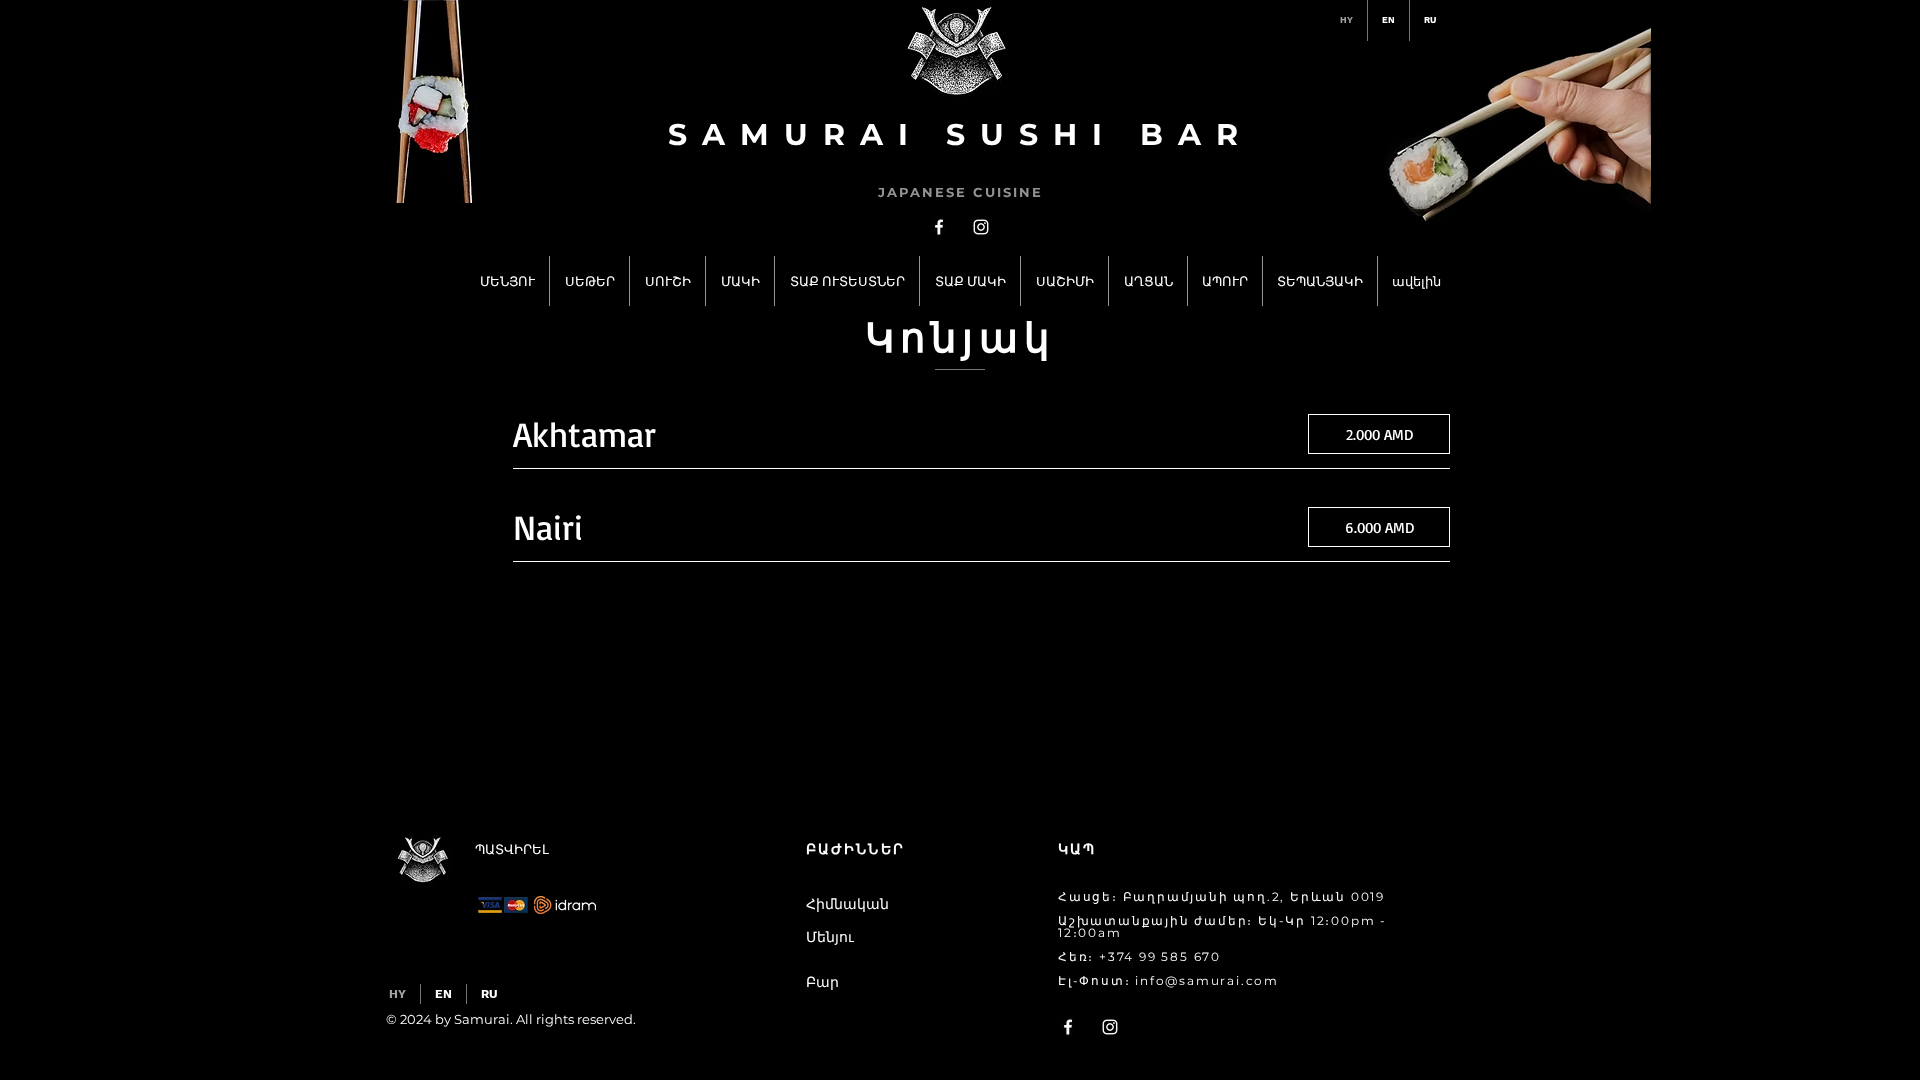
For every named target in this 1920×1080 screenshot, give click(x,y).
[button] (898, 983)
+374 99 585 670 (1160, 956)
